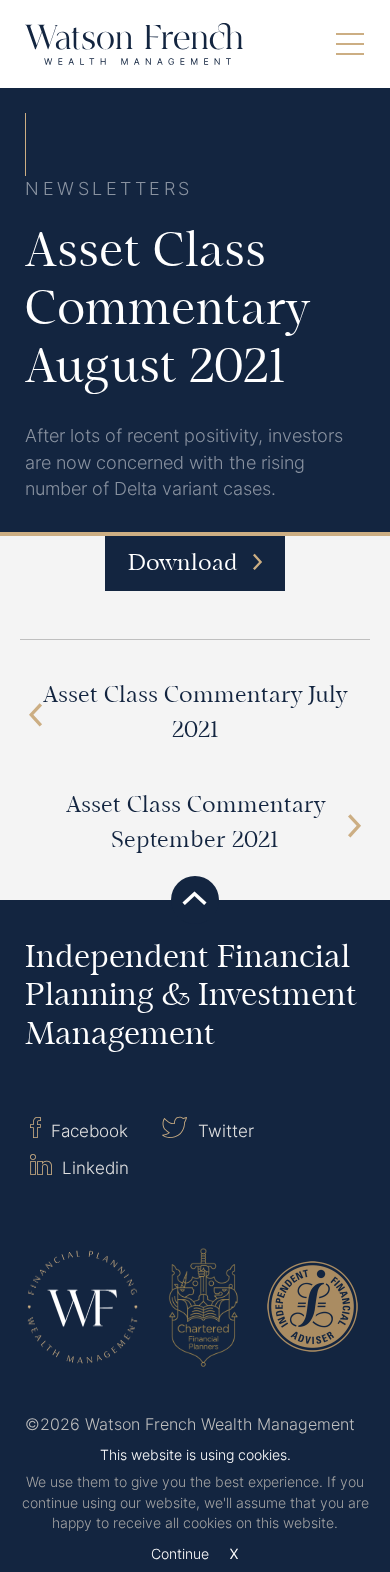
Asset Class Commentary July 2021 (195, 714)
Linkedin (93, 1167)
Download (186, 564)
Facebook (87, 1130)
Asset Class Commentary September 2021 (195, 824)
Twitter (223, 1130)
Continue (180, 1554)
